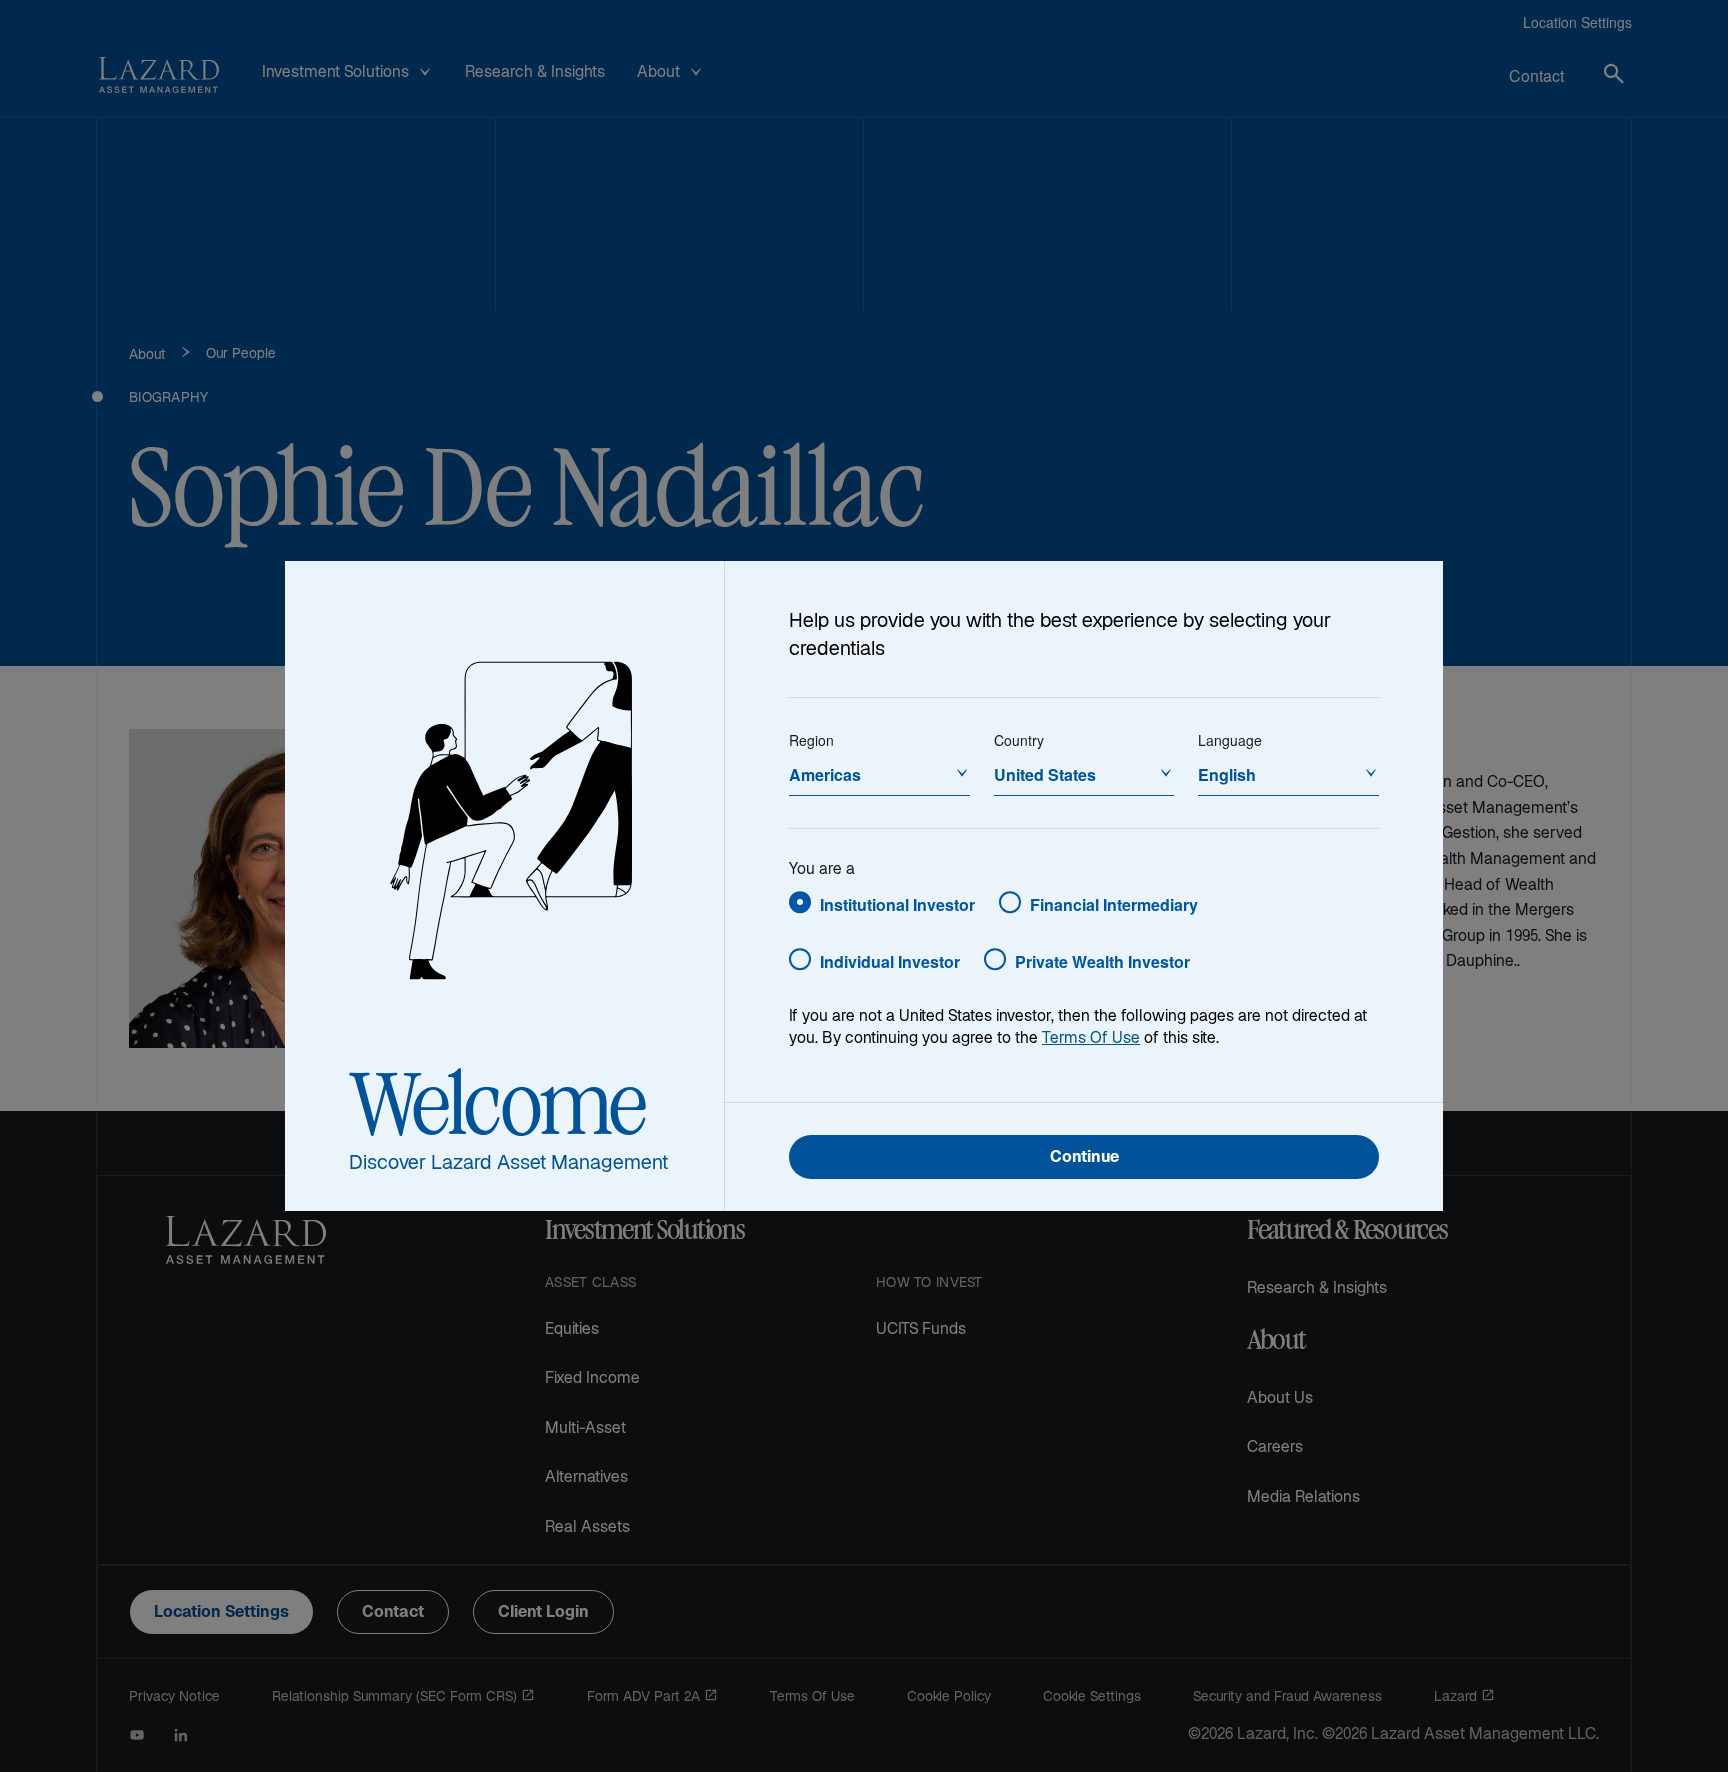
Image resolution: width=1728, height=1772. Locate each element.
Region (811, 740)
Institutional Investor (897, 904)
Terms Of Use (1091, 1039)
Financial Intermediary (1114, 904)
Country (1019, 740)
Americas (825, 774)
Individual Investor (890, 961)
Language (1230, 740)
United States (1045, 774)
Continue (1084, 1158)
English (1227, 774)
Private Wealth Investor (1102, 961)
